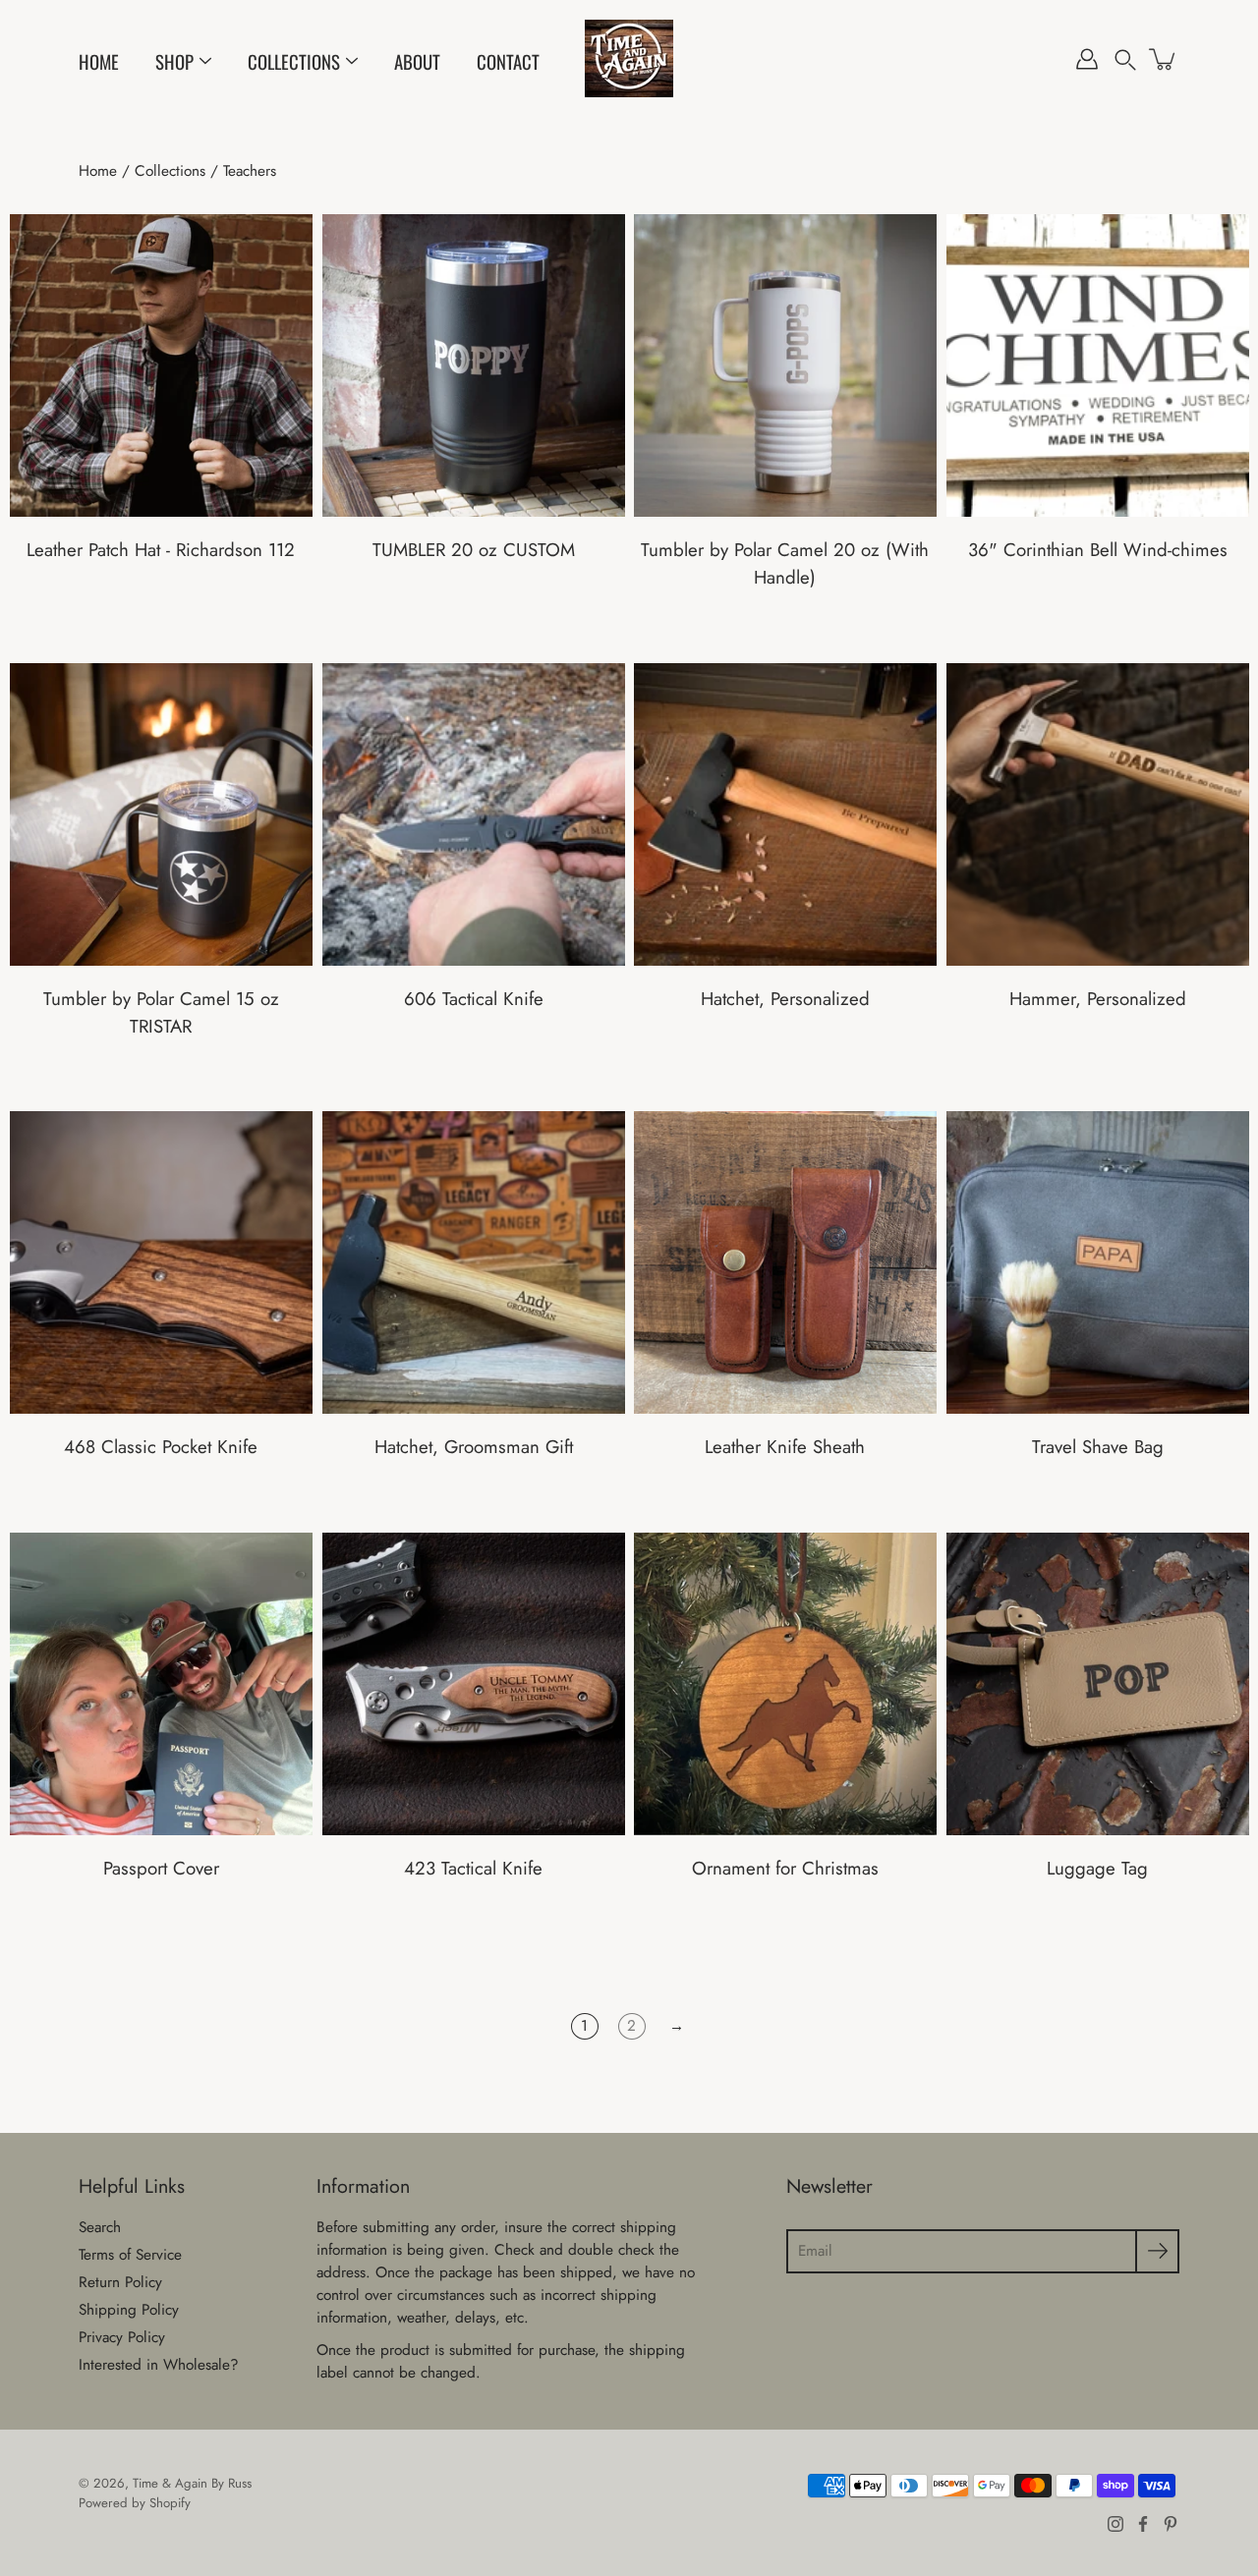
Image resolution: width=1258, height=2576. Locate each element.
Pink (522, 610)
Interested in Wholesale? (159, 2365)
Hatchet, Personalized (785, 998)
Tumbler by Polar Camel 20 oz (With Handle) (785, 563)
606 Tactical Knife (473, 998)
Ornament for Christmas (785, 1868)
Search (100, 2227)
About (417, 61)
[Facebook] (1143, 2524)
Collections (294, 61)
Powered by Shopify (135, 2503)
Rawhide (181, 1929)
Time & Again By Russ (192, 2483)
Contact (508, 61)
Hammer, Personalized (1097, 998)
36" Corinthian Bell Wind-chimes (1097, 550)
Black (424, 610)
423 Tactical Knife (473, 1868)
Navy (502, 610)
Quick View (161, 365)
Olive (483, 610)
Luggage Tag (1097, 1868)
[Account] (1087, 59)
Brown (795, 1507)
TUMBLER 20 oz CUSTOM (473, 550)
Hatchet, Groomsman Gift (473, 1447)
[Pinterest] (1171, 2524)
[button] (1125, 59)
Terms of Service (130, 2255)
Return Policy (120, 2282)
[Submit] (1157, 2251)
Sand (443, 610)
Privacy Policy (122, 2337)
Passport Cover (161, 1868)
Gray (805, 638)
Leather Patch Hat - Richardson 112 (161, 550)
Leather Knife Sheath (785, 1447)
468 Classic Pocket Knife (161, 1447)
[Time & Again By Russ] (629, 59)
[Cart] (1164, 59)
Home (99, 61)
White (463, 610)
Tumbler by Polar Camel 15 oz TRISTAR (161, 1011)
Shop (174, 61)
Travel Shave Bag (1097, 1447)
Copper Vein (1107, 610)
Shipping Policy (129, 2310)
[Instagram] (1115, 2524)
